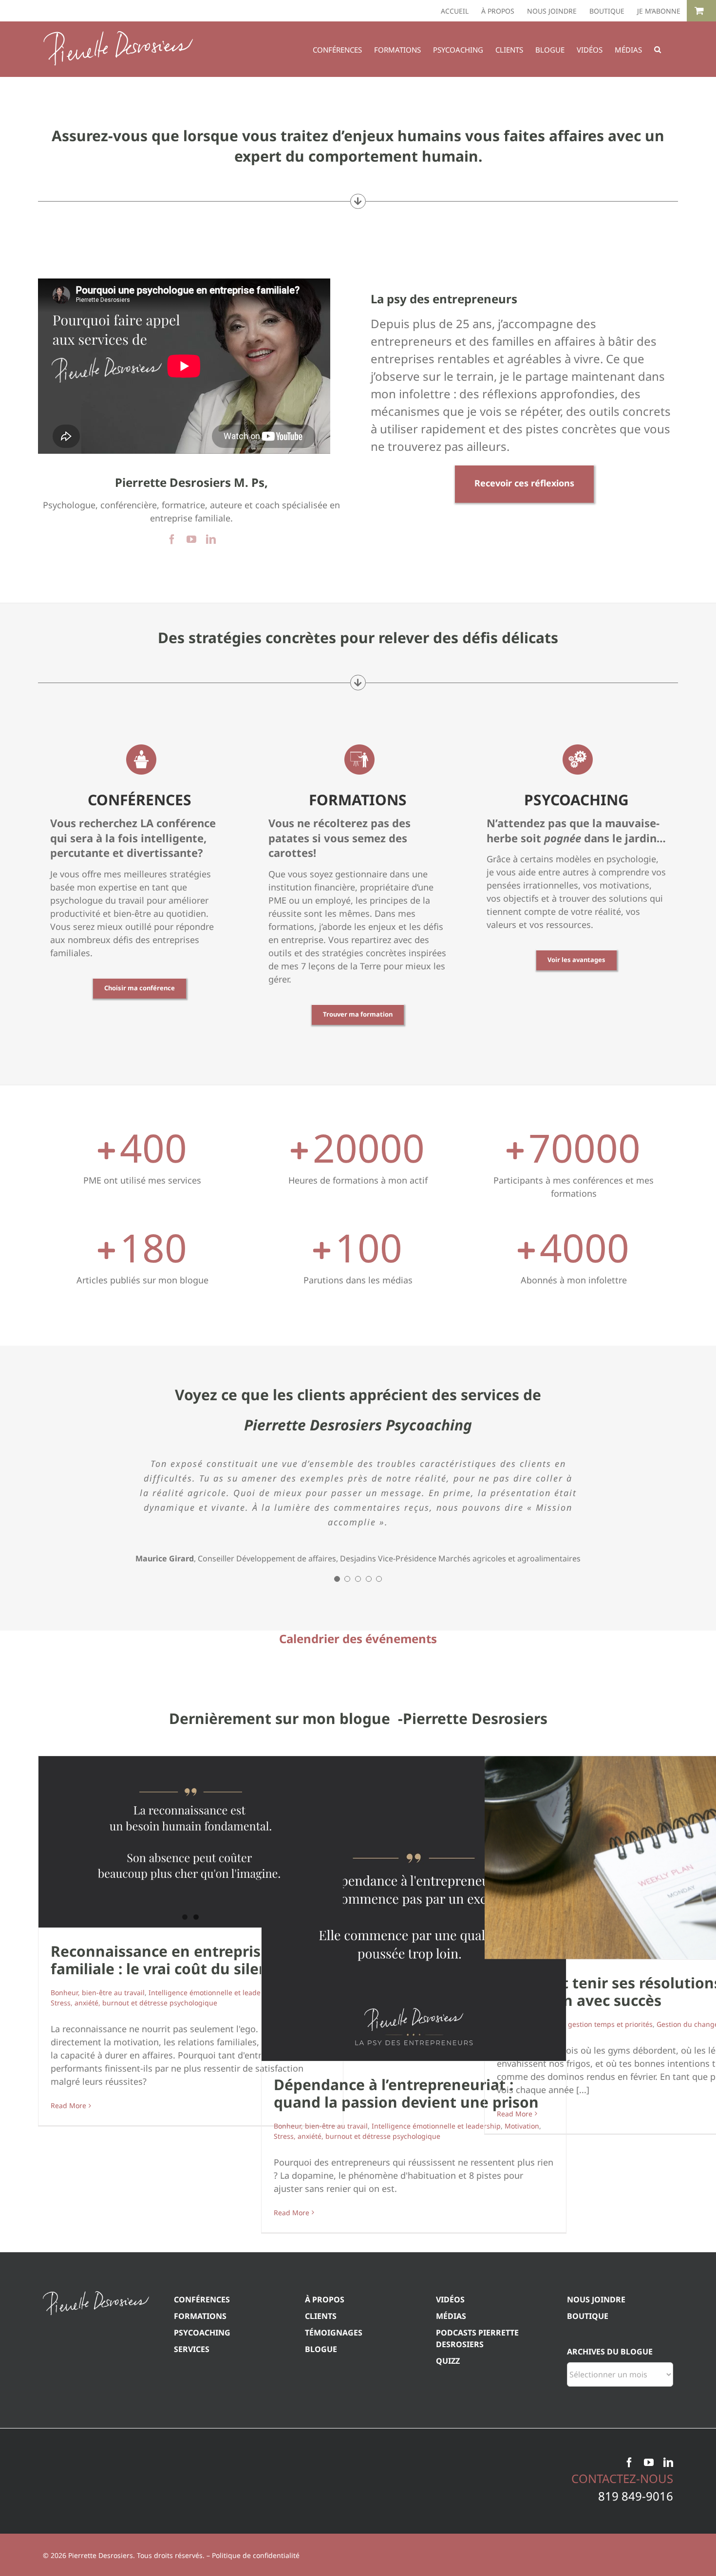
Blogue (321, 2446)
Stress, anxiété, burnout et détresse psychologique (134, 2100)
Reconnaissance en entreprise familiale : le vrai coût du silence (168, 2057)
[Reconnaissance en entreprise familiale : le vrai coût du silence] (191, 1939)
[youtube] (191, 539)
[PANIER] (701, 11)
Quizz (448, 2458)
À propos (325, 2397)
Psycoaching (202, 2430)
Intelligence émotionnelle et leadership (213, 2090)
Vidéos (450, 2397)
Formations (200, 2413)
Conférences (202, 2397)
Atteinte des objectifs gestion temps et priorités (575, 2122)
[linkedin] (211, 539)
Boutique (588, 2413)
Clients (321, 2413)
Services (192, 2446)
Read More (68, 2203)
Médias (451, 2413)
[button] (658, 49)
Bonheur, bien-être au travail (98, 2090)
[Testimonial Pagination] (337, 1676)
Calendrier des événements (358, 1736)
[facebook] (172, 539)
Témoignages (334, 2430)
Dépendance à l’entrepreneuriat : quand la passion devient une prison (406, 2191)
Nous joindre (596, 2397)
